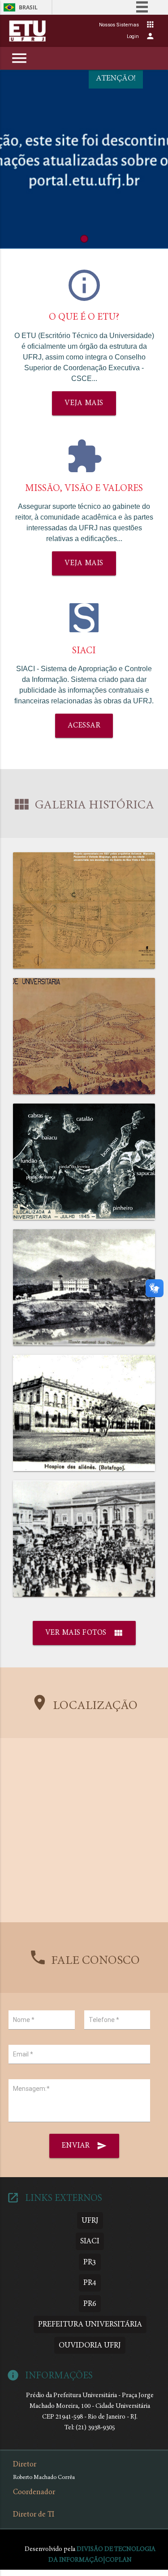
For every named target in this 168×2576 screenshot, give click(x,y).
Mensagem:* (31, 2089)
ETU (28, 31)
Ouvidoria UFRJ (90, 2345)
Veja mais (84, 403)
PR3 (90, 2262)
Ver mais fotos (84, 1633)
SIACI (90, 2241)
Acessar (84, 726)
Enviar (84, 2146)
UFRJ (90, 2221)
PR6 (90, 2304)
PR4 (90, 2283)
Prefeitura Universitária (90, 2324)
